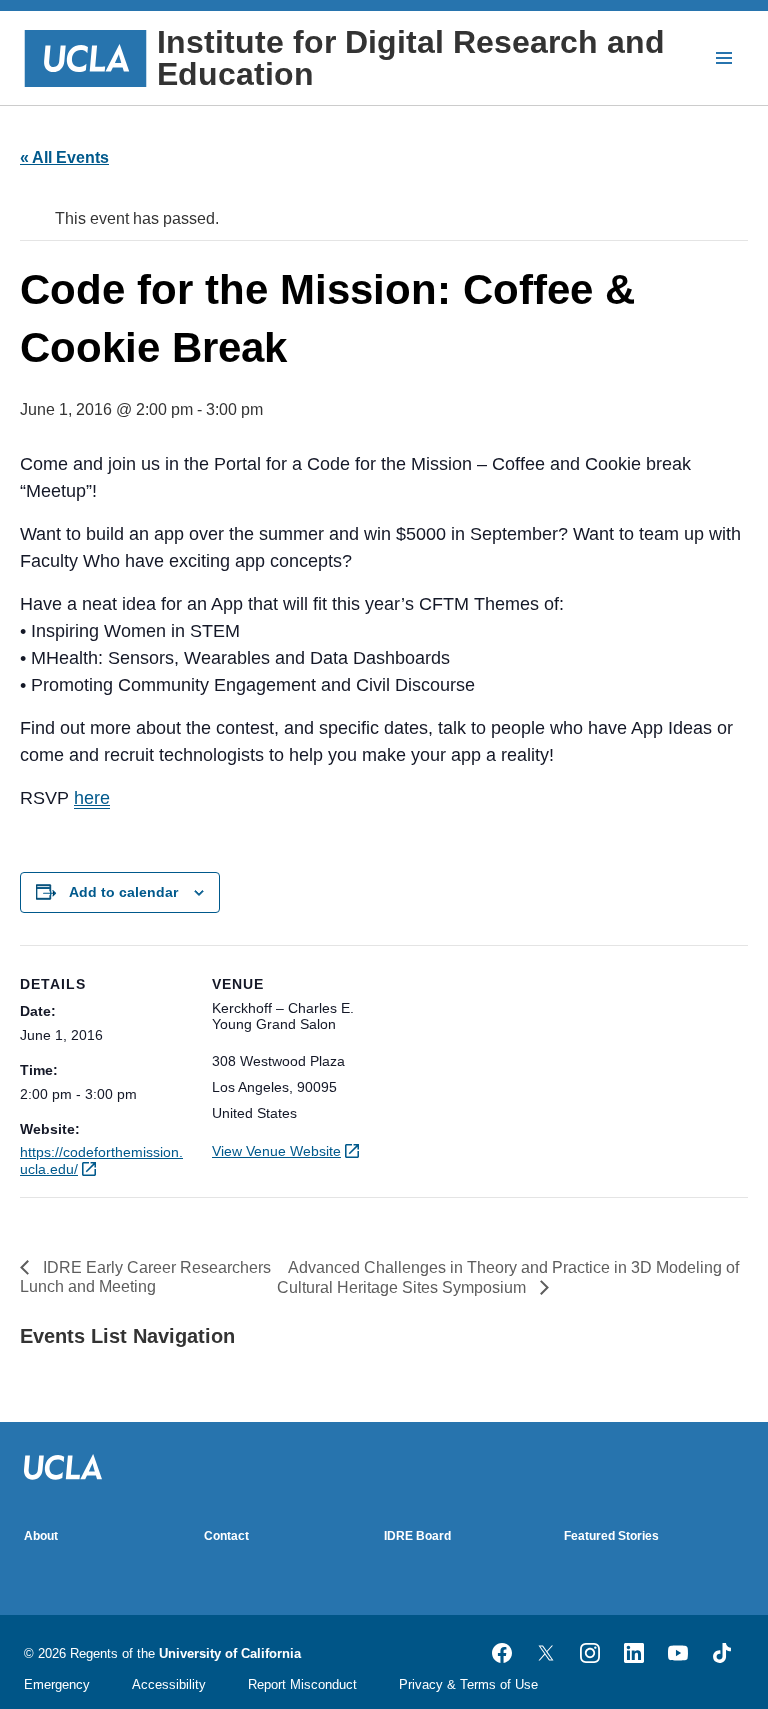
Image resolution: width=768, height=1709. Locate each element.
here (92, 798)
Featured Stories (611, 1536)
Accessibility (169, 1684)
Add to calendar (123, 892)
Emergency (57, 1684)
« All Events (64, 157)
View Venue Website (276, 1151)
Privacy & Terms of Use (468, 1684)
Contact (226, 1536)
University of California (230, 1653)
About (41, 1536)
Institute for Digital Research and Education (411, 58)
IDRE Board (417, 1536)
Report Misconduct (302, 1684)
